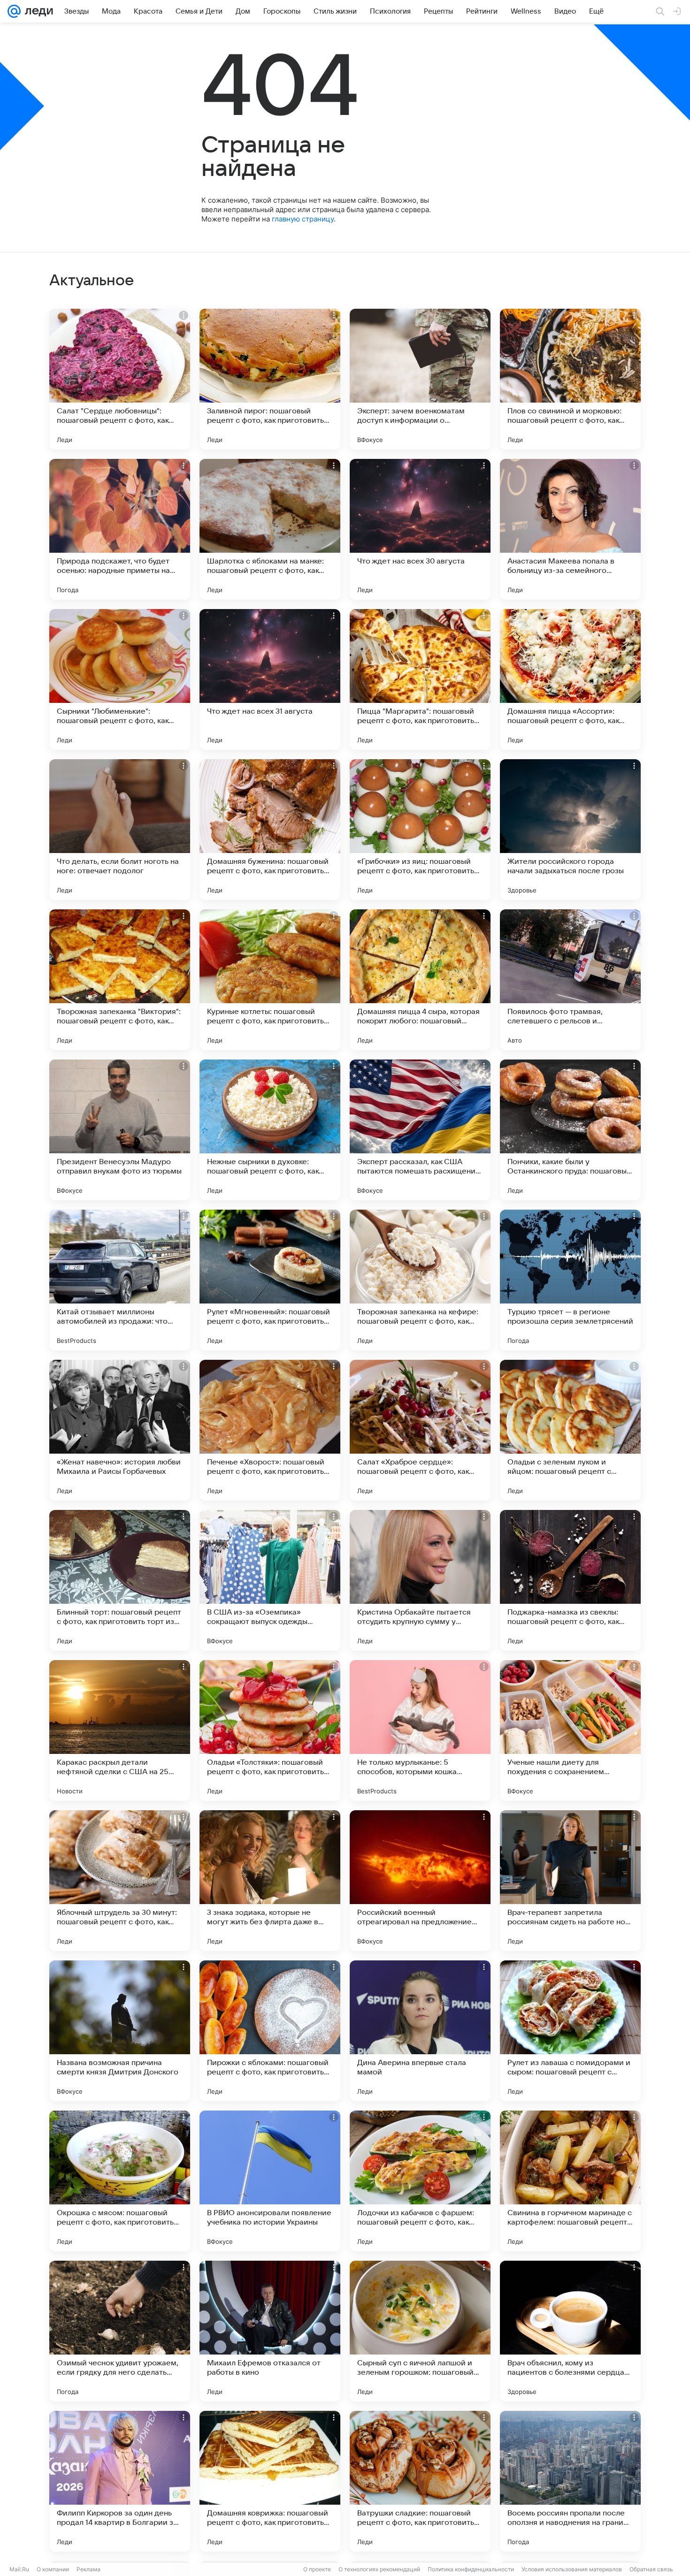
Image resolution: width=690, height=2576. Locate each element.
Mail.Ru (19, 2569)
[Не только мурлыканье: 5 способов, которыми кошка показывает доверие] (420, 1730)
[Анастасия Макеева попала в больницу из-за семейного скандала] (570, 529)
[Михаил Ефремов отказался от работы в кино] (270, 2331)
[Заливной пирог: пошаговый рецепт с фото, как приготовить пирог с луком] (270, 379)
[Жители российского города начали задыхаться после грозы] (570, 830)
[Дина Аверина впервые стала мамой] (420, 2031)
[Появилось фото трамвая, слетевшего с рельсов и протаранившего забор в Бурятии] (570, 980)
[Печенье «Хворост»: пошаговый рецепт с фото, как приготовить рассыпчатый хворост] (270, 1430)
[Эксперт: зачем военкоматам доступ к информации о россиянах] (420, 379)
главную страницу (303, 219)
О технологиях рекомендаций (379, 2569)
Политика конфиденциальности (471, 2569)
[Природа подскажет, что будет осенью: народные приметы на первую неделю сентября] (120, 529)
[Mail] (14, 11)
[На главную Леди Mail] (37, 11)
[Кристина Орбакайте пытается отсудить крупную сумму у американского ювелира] (420, 1580)
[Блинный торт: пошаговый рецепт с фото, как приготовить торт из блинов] (120, 1580)
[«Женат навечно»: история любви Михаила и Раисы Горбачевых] (120, 1430)
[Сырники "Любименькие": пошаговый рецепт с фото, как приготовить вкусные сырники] (120, 679)
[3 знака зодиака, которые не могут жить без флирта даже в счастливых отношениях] (270, 1881)
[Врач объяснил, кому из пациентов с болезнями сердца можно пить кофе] (570, 2331)
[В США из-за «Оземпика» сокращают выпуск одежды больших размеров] (270, 1580)
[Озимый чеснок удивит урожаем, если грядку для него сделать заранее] (120, 2331)
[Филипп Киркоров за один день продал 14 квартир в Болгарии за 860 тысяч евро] (120, 2481)
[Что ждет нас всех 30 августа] (420, 529)
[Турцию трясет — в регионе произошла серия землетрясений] (570, 1280)
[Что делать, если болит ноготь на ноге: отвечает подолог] (120, 830)
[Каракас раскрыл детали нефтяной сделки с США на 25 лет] (120, 1730)
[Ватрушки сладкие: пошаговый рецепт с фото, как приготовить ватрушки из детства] (420, 2481)
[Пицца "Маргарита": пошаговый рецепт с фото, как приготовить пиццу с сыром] (420, 679)
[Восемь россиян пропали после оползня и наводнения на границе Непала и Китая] (570, 2481)
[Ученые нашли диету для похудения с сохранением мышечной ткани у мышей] (570, 1730)
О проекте (317, 2569)
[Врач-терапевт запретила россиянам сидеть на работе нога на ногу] (570, 1881)
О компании (53, 2569)
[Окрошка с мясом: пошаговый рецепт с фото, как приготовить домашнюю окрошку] (120, 2181)
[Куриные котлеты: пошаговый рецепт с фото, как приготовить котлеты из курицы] (270, 980)
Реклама (88, 2569)
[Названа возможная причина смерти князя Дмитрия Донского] (120, 2031)
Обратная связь (651, 2569)
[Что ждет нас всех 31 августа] (270, 679)
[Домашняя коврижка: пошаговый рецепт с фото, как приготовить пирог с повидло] (270, 2481)
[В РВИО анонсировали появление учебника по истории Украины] (270, 2181)
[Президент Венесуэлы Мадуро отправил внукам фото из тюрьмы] (120, 1130)
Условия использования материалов (572, 2569)
